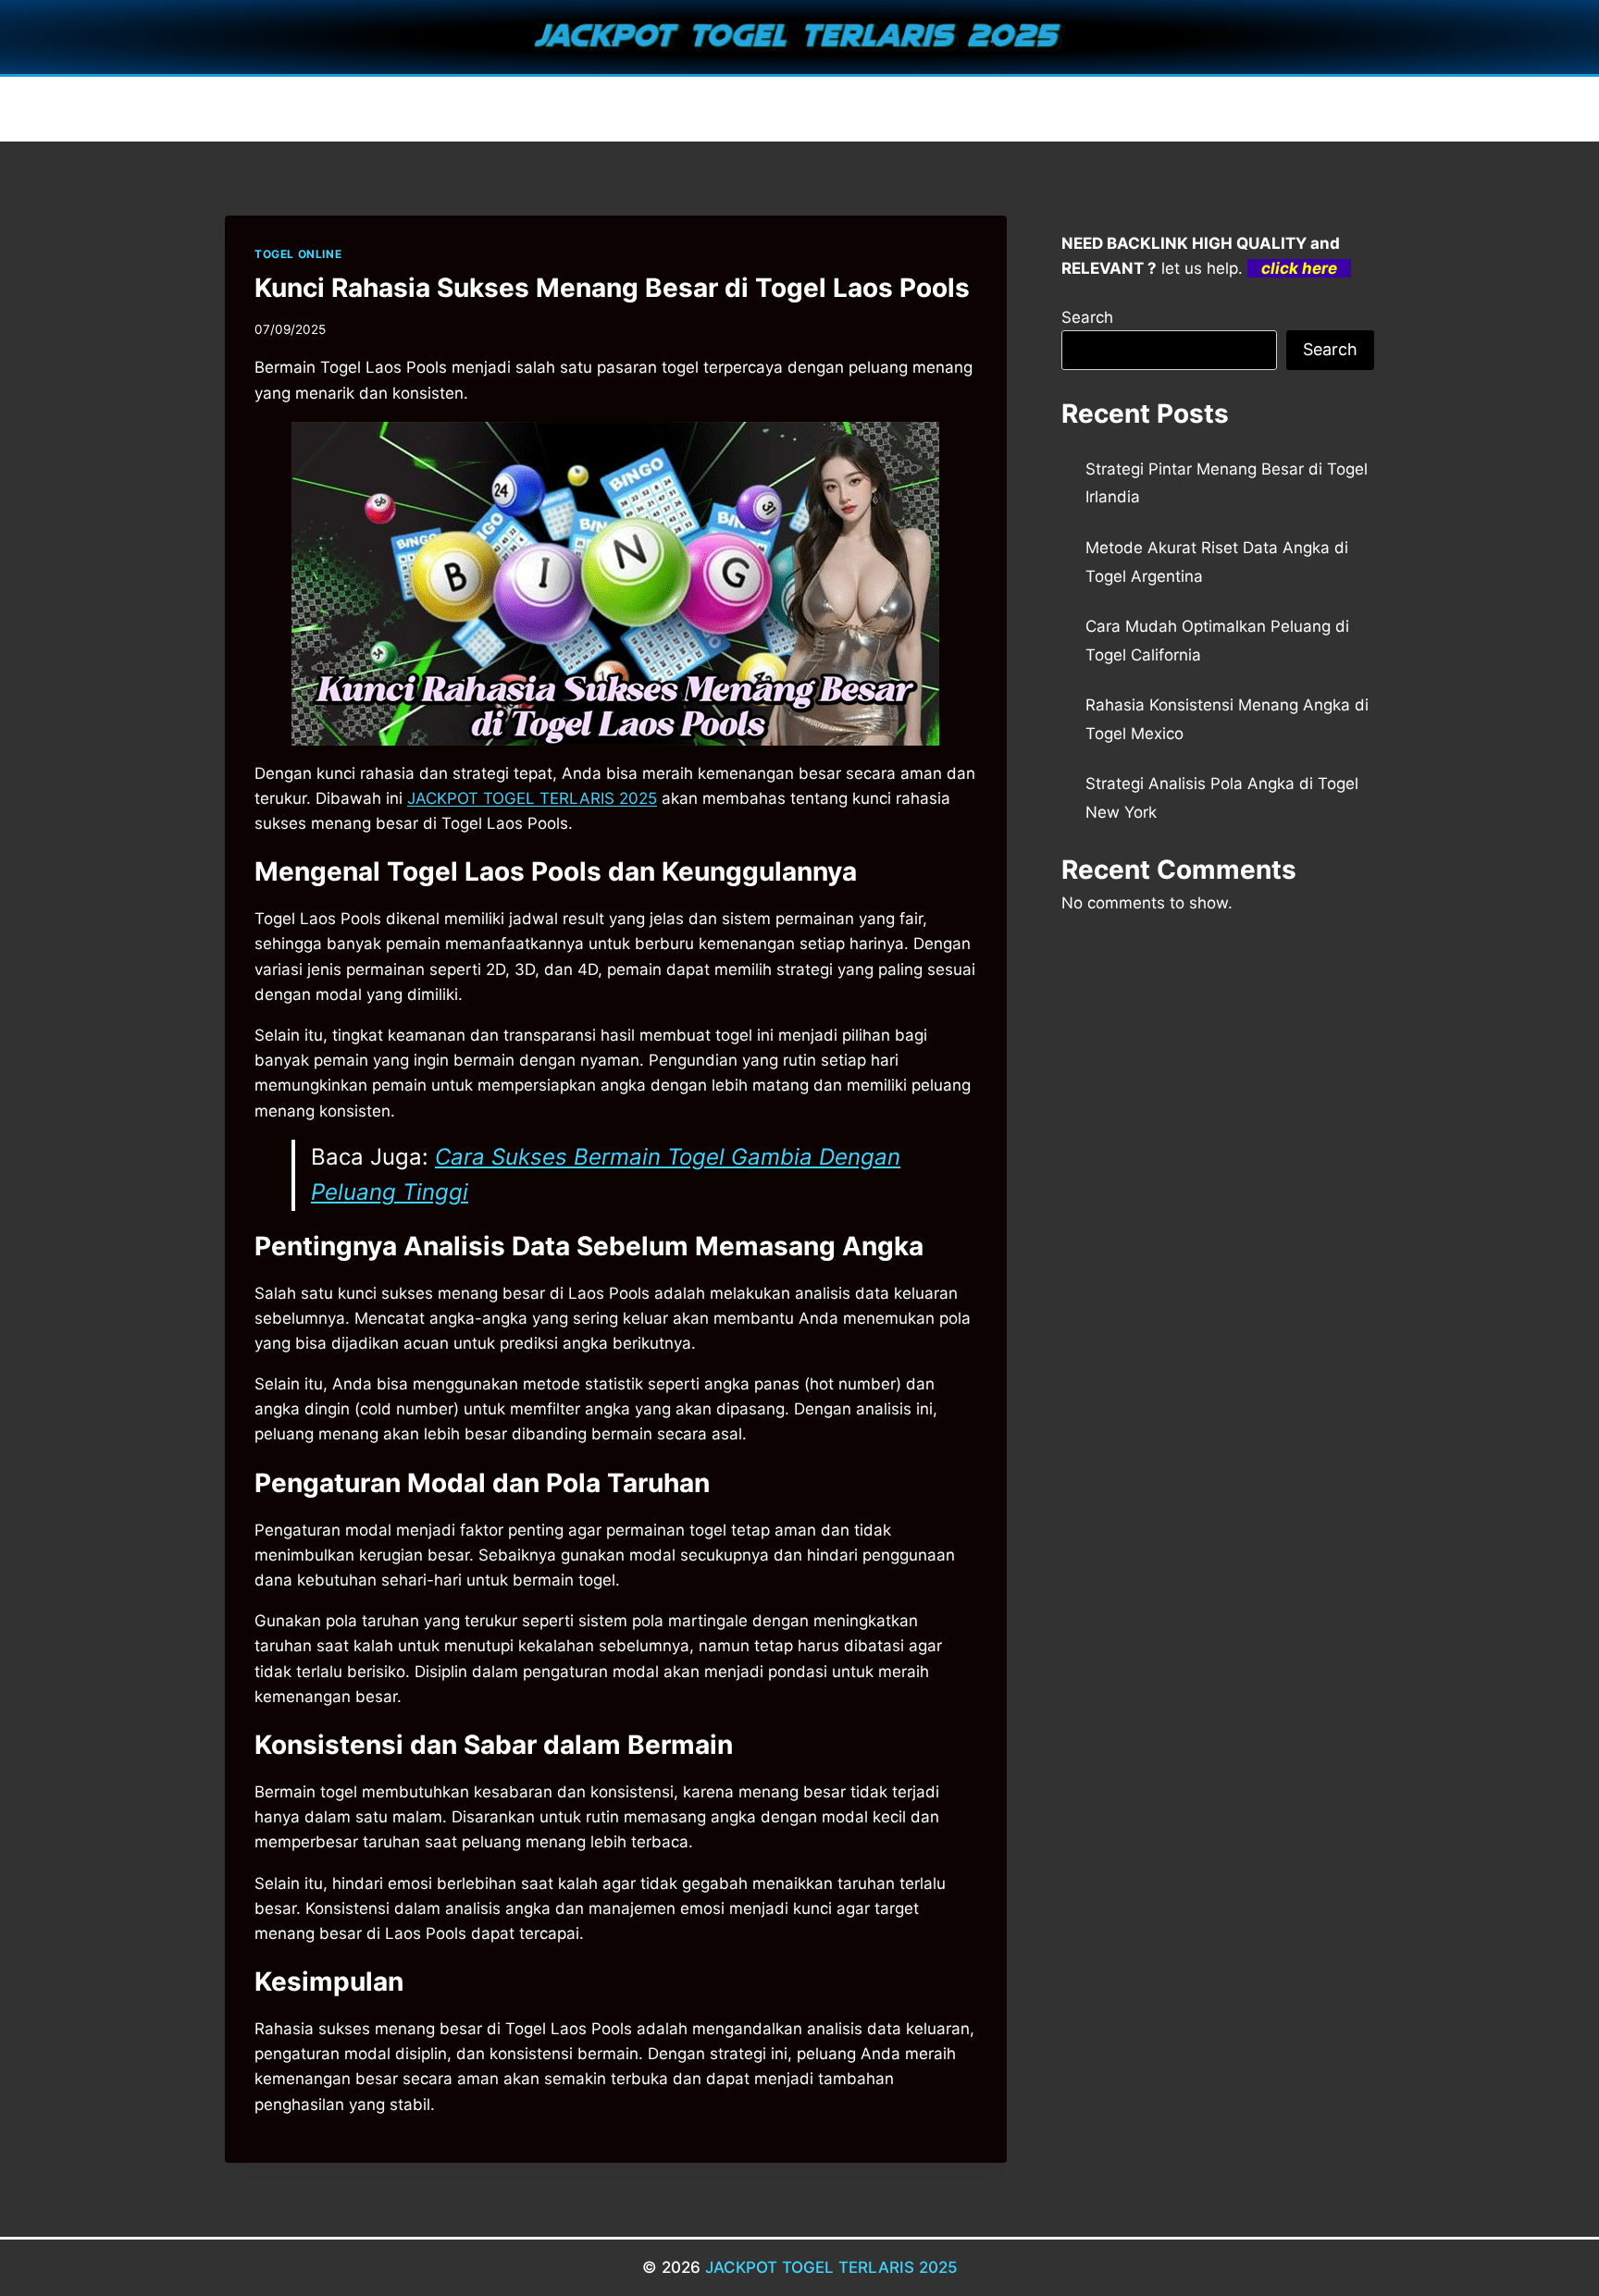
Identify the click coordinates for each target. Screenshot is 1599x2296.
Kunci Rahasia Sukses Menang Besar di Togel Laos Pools (612, 288)
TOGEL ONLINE (298, 254)
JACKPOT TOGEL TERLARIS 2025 (831, 2267)
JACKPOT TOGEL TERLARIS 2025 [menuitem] (532, 798)
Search (1087, 317)
